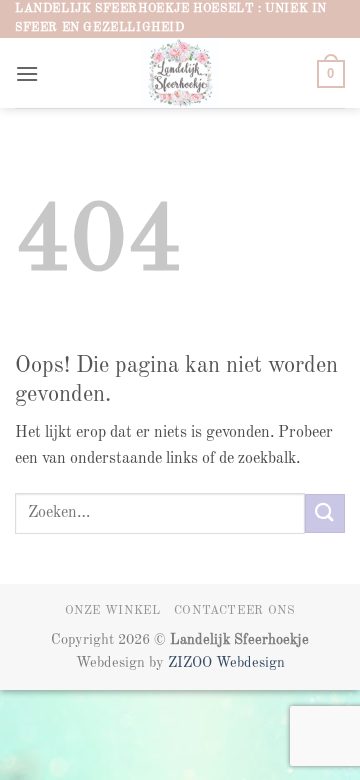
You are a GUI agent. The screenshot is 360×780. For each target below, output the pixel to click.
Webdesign (250, 663)
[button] (27, 73)
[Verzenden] (325, 513)
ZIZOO (192, 663)
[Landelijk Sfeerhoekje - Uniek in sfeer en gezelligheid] (180, 73)
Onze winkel (113, 611)
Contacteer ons (235, 611)
